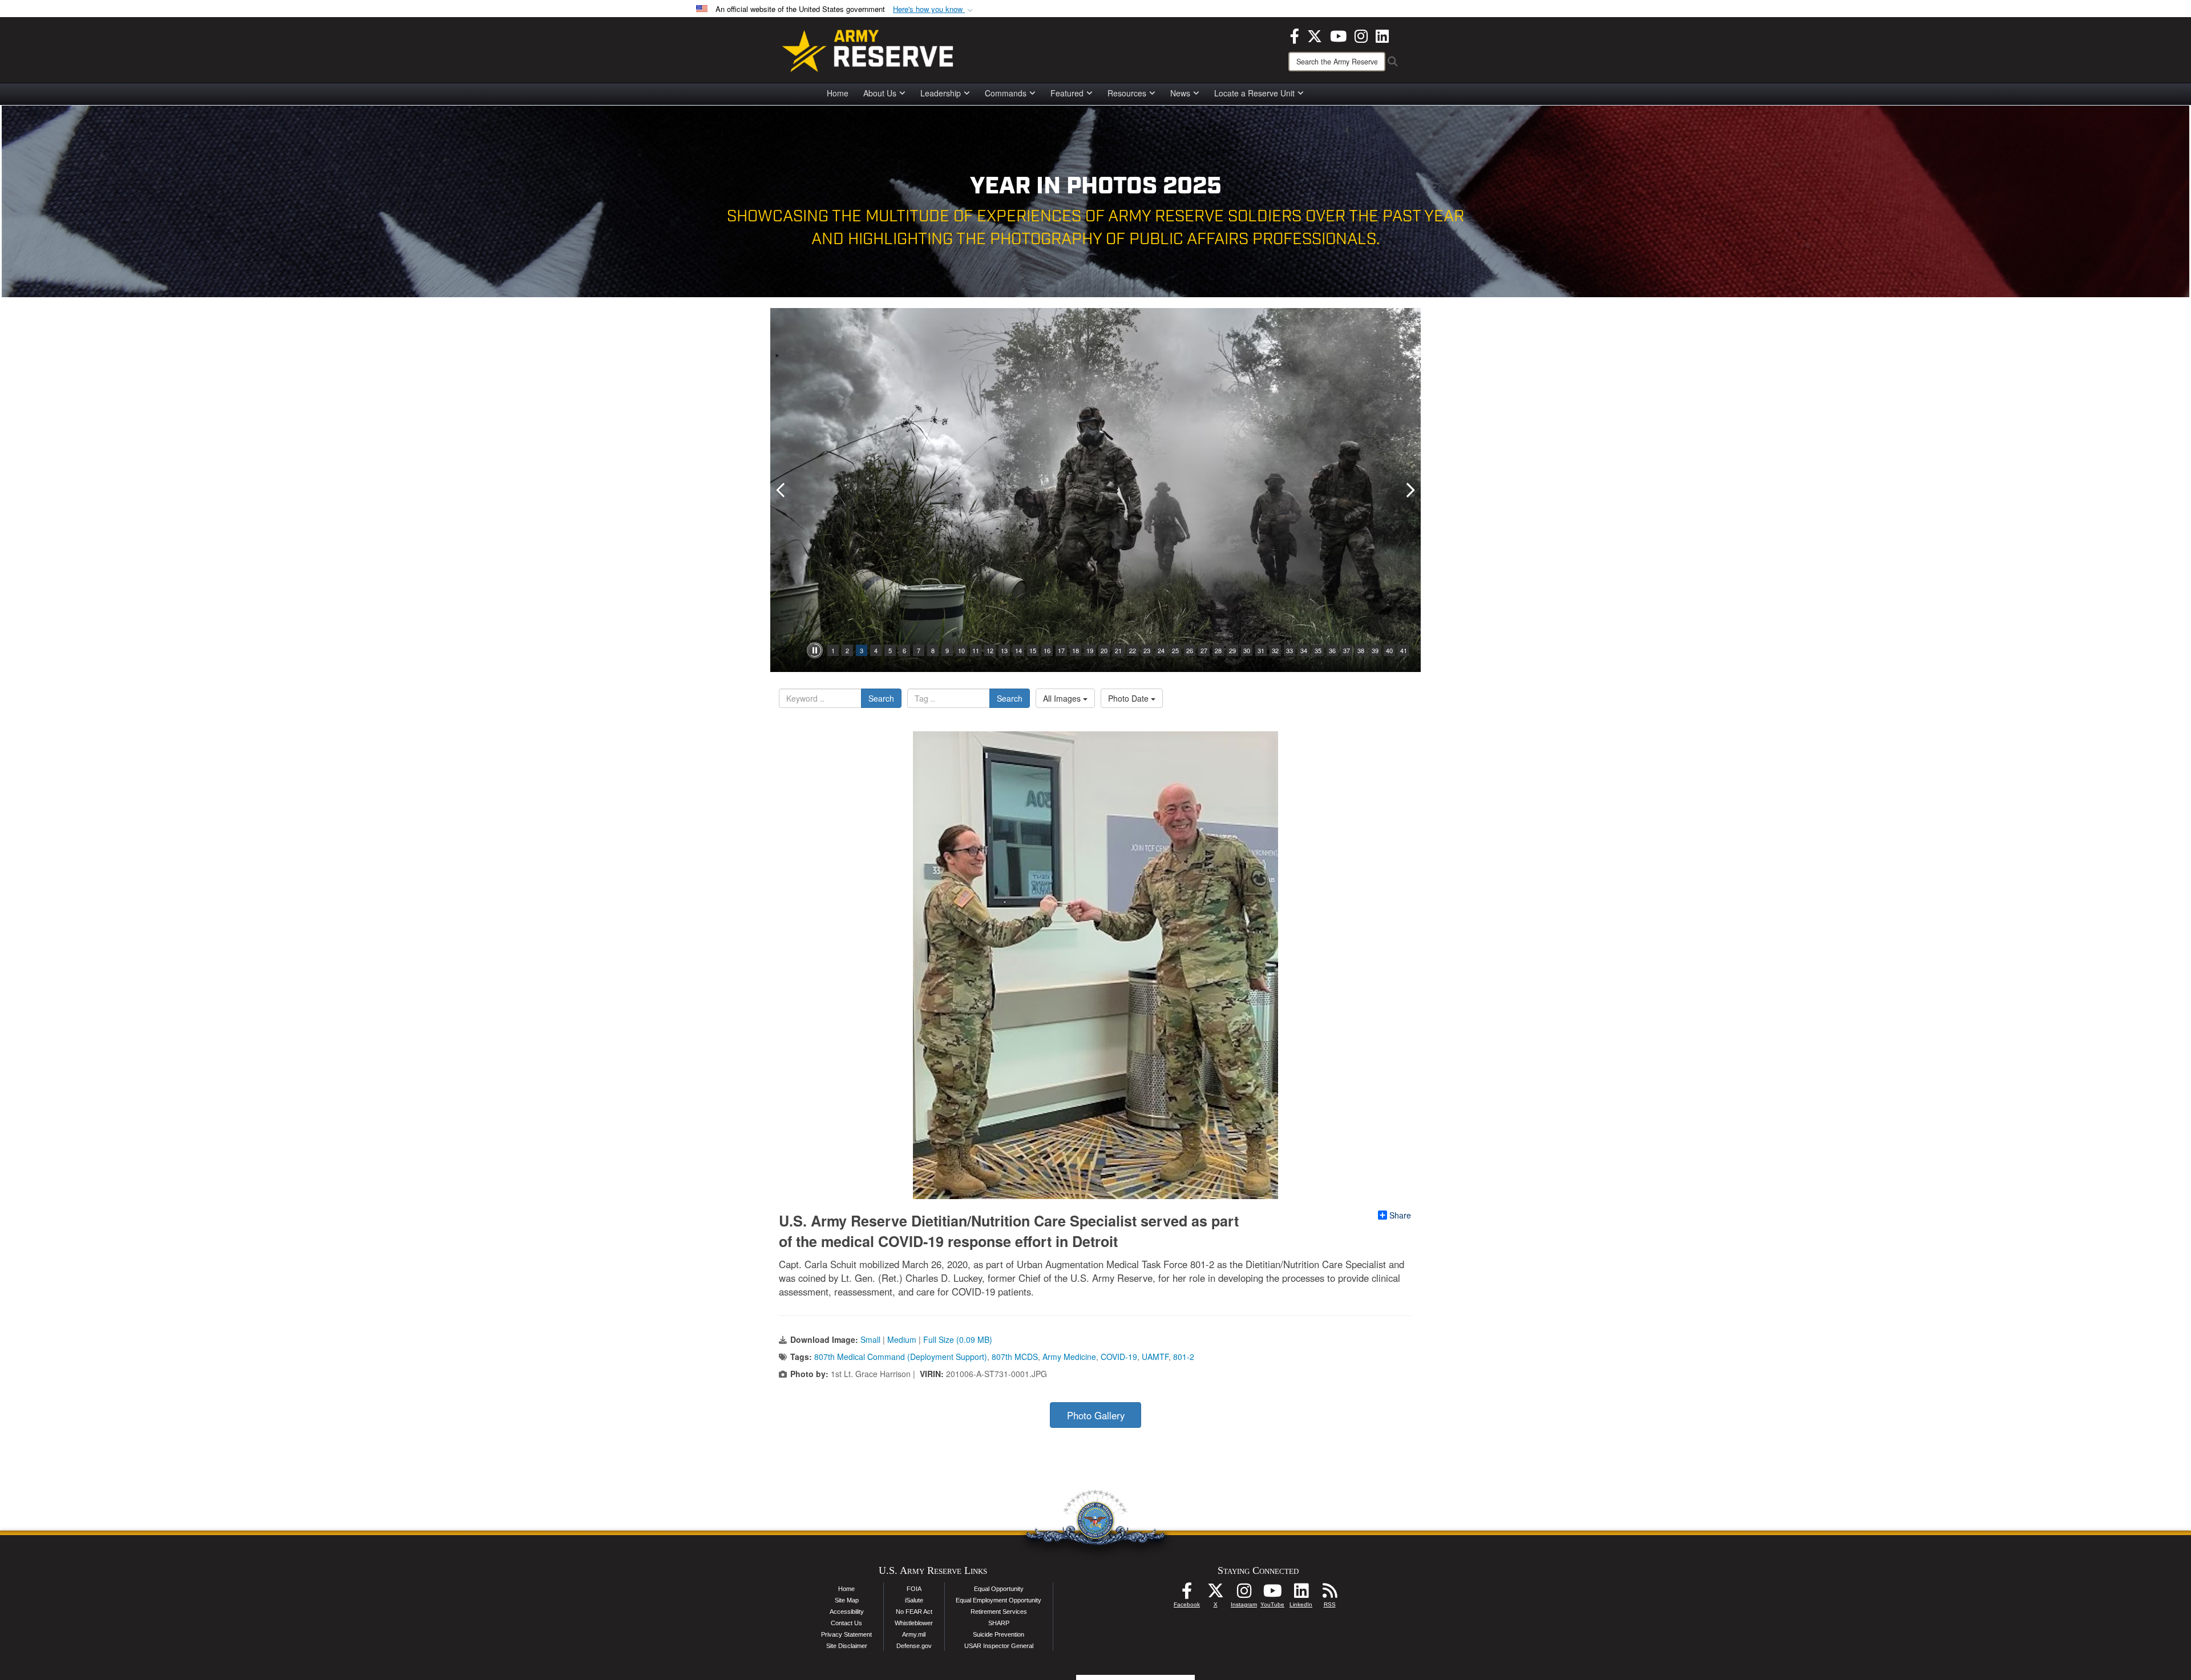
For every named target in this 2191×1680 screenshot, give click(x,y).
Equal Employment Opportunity (999, 1600)
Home (838, 93)
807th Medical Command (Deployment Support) (901, 1357)
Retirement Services (999, 1612)
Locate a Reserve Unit (1254, 93)
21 (1118, 650)
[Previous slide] (782, 490)
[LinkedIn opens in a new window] (1382, 35)
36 (1332, 650)
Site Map (847, 1600)
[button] (934, 9)
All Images (1063, 698)
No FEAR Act (914, 1612)
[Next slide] (1409, 490)
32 (1275, 650)
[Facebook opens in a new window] (1295, 35)
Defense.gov (914, 1646)
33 (1289, 650)
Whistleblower (914, 1623)
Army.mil (914, 1634)
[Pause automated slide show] (815, 650)
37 (1347, 650)
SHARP (999, 1623)
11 (976, 650)
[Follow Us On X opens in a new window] (1215, 1594)
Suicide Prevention (999, 1634)
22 (1133, 650)
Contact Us (846, 1623)
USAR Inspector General (999, 1646)
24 (1161, 650)
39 (1375, 650)
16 (1047, 650)
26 (1190, 650)
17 (1061, 650)
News (1180, 93)
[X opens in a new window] (1315, 35)
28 (1218, 650)
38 (1361, 650)
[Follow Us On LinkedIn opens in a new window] (1301, 1594)
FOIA (914, 1589)
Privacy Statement (846, 1634)
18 (1076, 650)
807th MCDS (1015, 1357)
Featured (1067, 93)
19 (1090, 650)
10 (961, 650)
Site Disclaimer (847, 1646)
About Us (880, 93)
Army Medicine (1069, 1357)
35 (1318, 650)
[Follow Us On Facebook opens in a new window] (1187, 1594)
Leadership (941, 93)
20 (1104, 650)
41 (1404, 650)
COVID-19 (1119, 1357)
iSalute (914, 1600)
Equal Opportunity (999, 1589)
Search (881, 698)
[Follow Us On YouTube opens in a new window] (1272, 1594)
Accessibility (847, 1612)
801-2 (1184, 1357)
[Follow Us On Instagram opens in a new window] (1244, 1594)
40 (1389, 650)
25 (1175, 650)
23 (1147, 650)
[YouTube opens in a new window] (1338, 35)
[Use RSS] (1329, 1594)
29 (1232, 650)
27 (1204, 650)
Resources (1127, 93)
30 (1247, 650)
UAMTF (1155, 1357)
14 (1018, 650)
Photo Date (1129, 698)
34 (1304, 650)
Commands (1006, 93)
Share (1400, 1215)
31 (1261, 650)
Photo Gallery (1096, 1415)
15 (1033, 650)
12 (990, 650)
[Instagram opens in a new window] (1361, 35)
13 (1004, 650)
